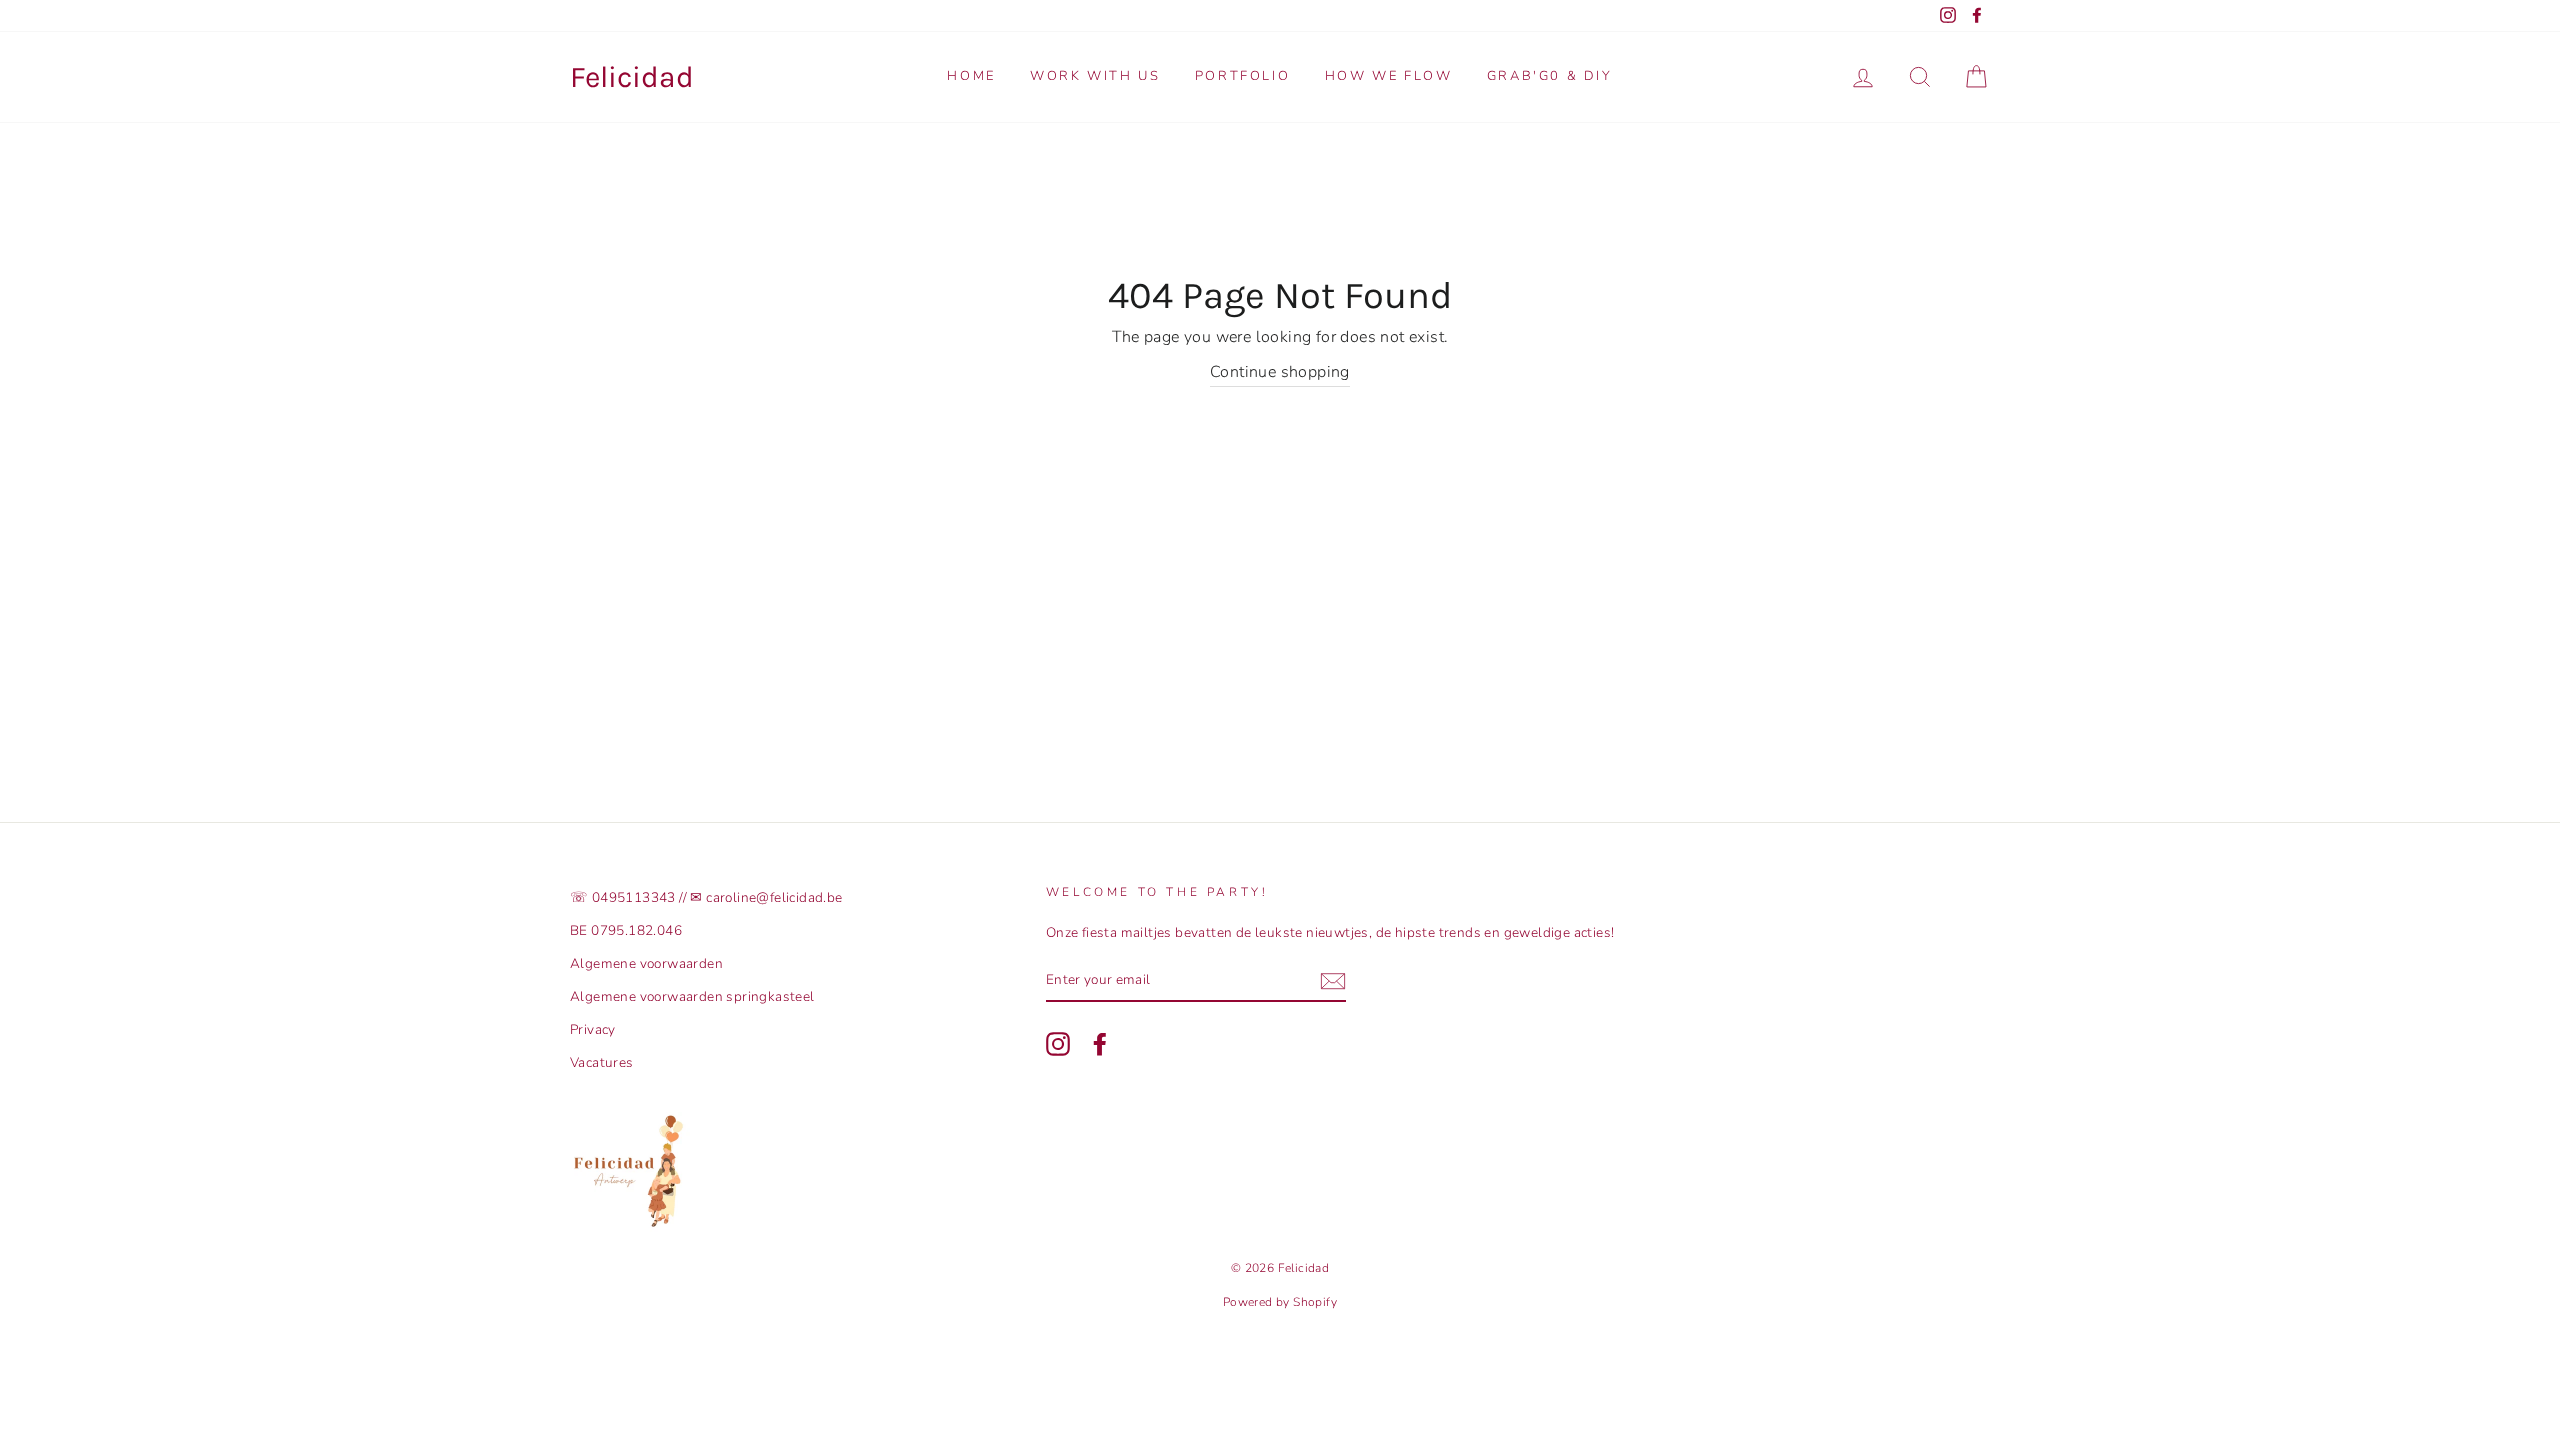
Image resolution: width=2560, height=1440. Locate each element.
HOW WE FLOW (1389, 76)
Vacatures (602, 1062)
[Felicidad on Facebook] (1100, 1044)
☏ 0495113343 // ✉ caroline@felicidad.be (706, 897)
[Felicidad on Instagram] (1058, 1044)
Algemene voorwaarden (646, 963)
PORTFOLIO (1242, 76)
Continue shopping (1280, 372)
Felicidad (632, 77)
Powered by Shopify (1280, 1302)
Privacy (593, 1029)
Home (971, 76)
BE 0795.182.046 (626, 930)
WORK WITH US (1095, 76)
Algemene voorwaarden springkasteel (692, 996)
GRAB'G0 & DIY (1550, 76)
